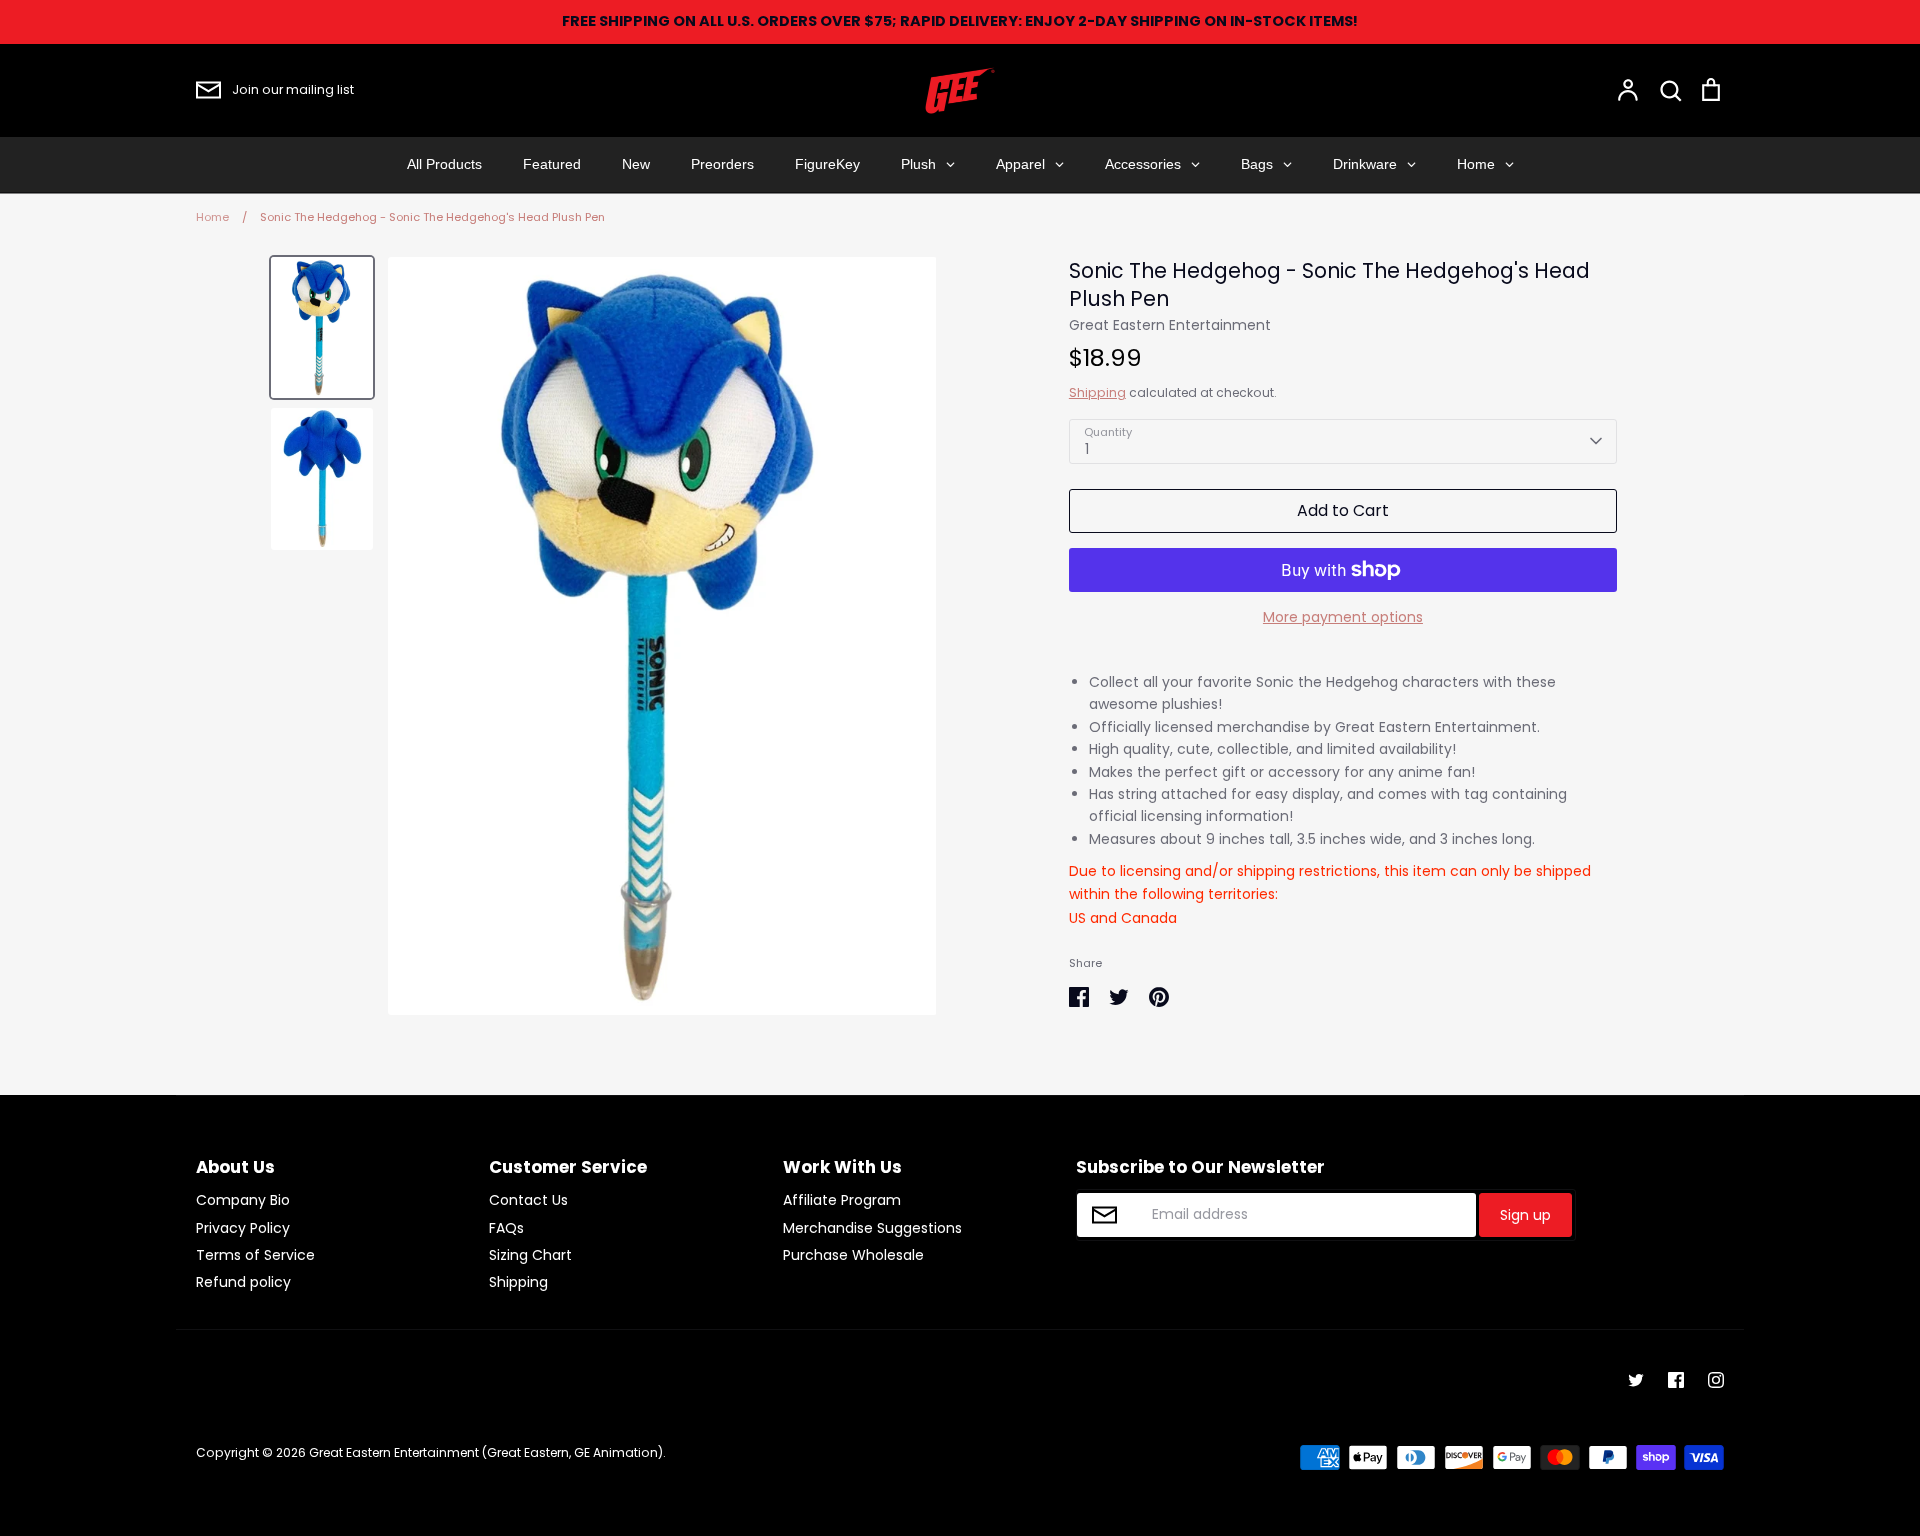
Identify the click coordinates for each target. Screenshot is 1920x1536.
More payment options (1343, 617)
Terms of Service (255, 1255)
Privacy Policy (243, 1228)
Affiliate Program (842, 1200)
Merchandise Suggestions (872, 1228)
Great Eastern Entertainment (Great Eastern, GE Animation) (486, 1452)
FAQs (506, 1228)
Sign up (1525, 1215)
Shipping (1097, 392)
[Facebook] (1676, 1380)
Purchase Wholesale (853, 1255)
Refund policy (243, 1282)
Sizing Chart (530, 1255)
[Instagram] (1716, 1380)
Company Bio (243, 1200)
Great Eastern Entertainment (1170, 325)
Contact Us (528, 1200)
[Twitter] (1636, 1380)
